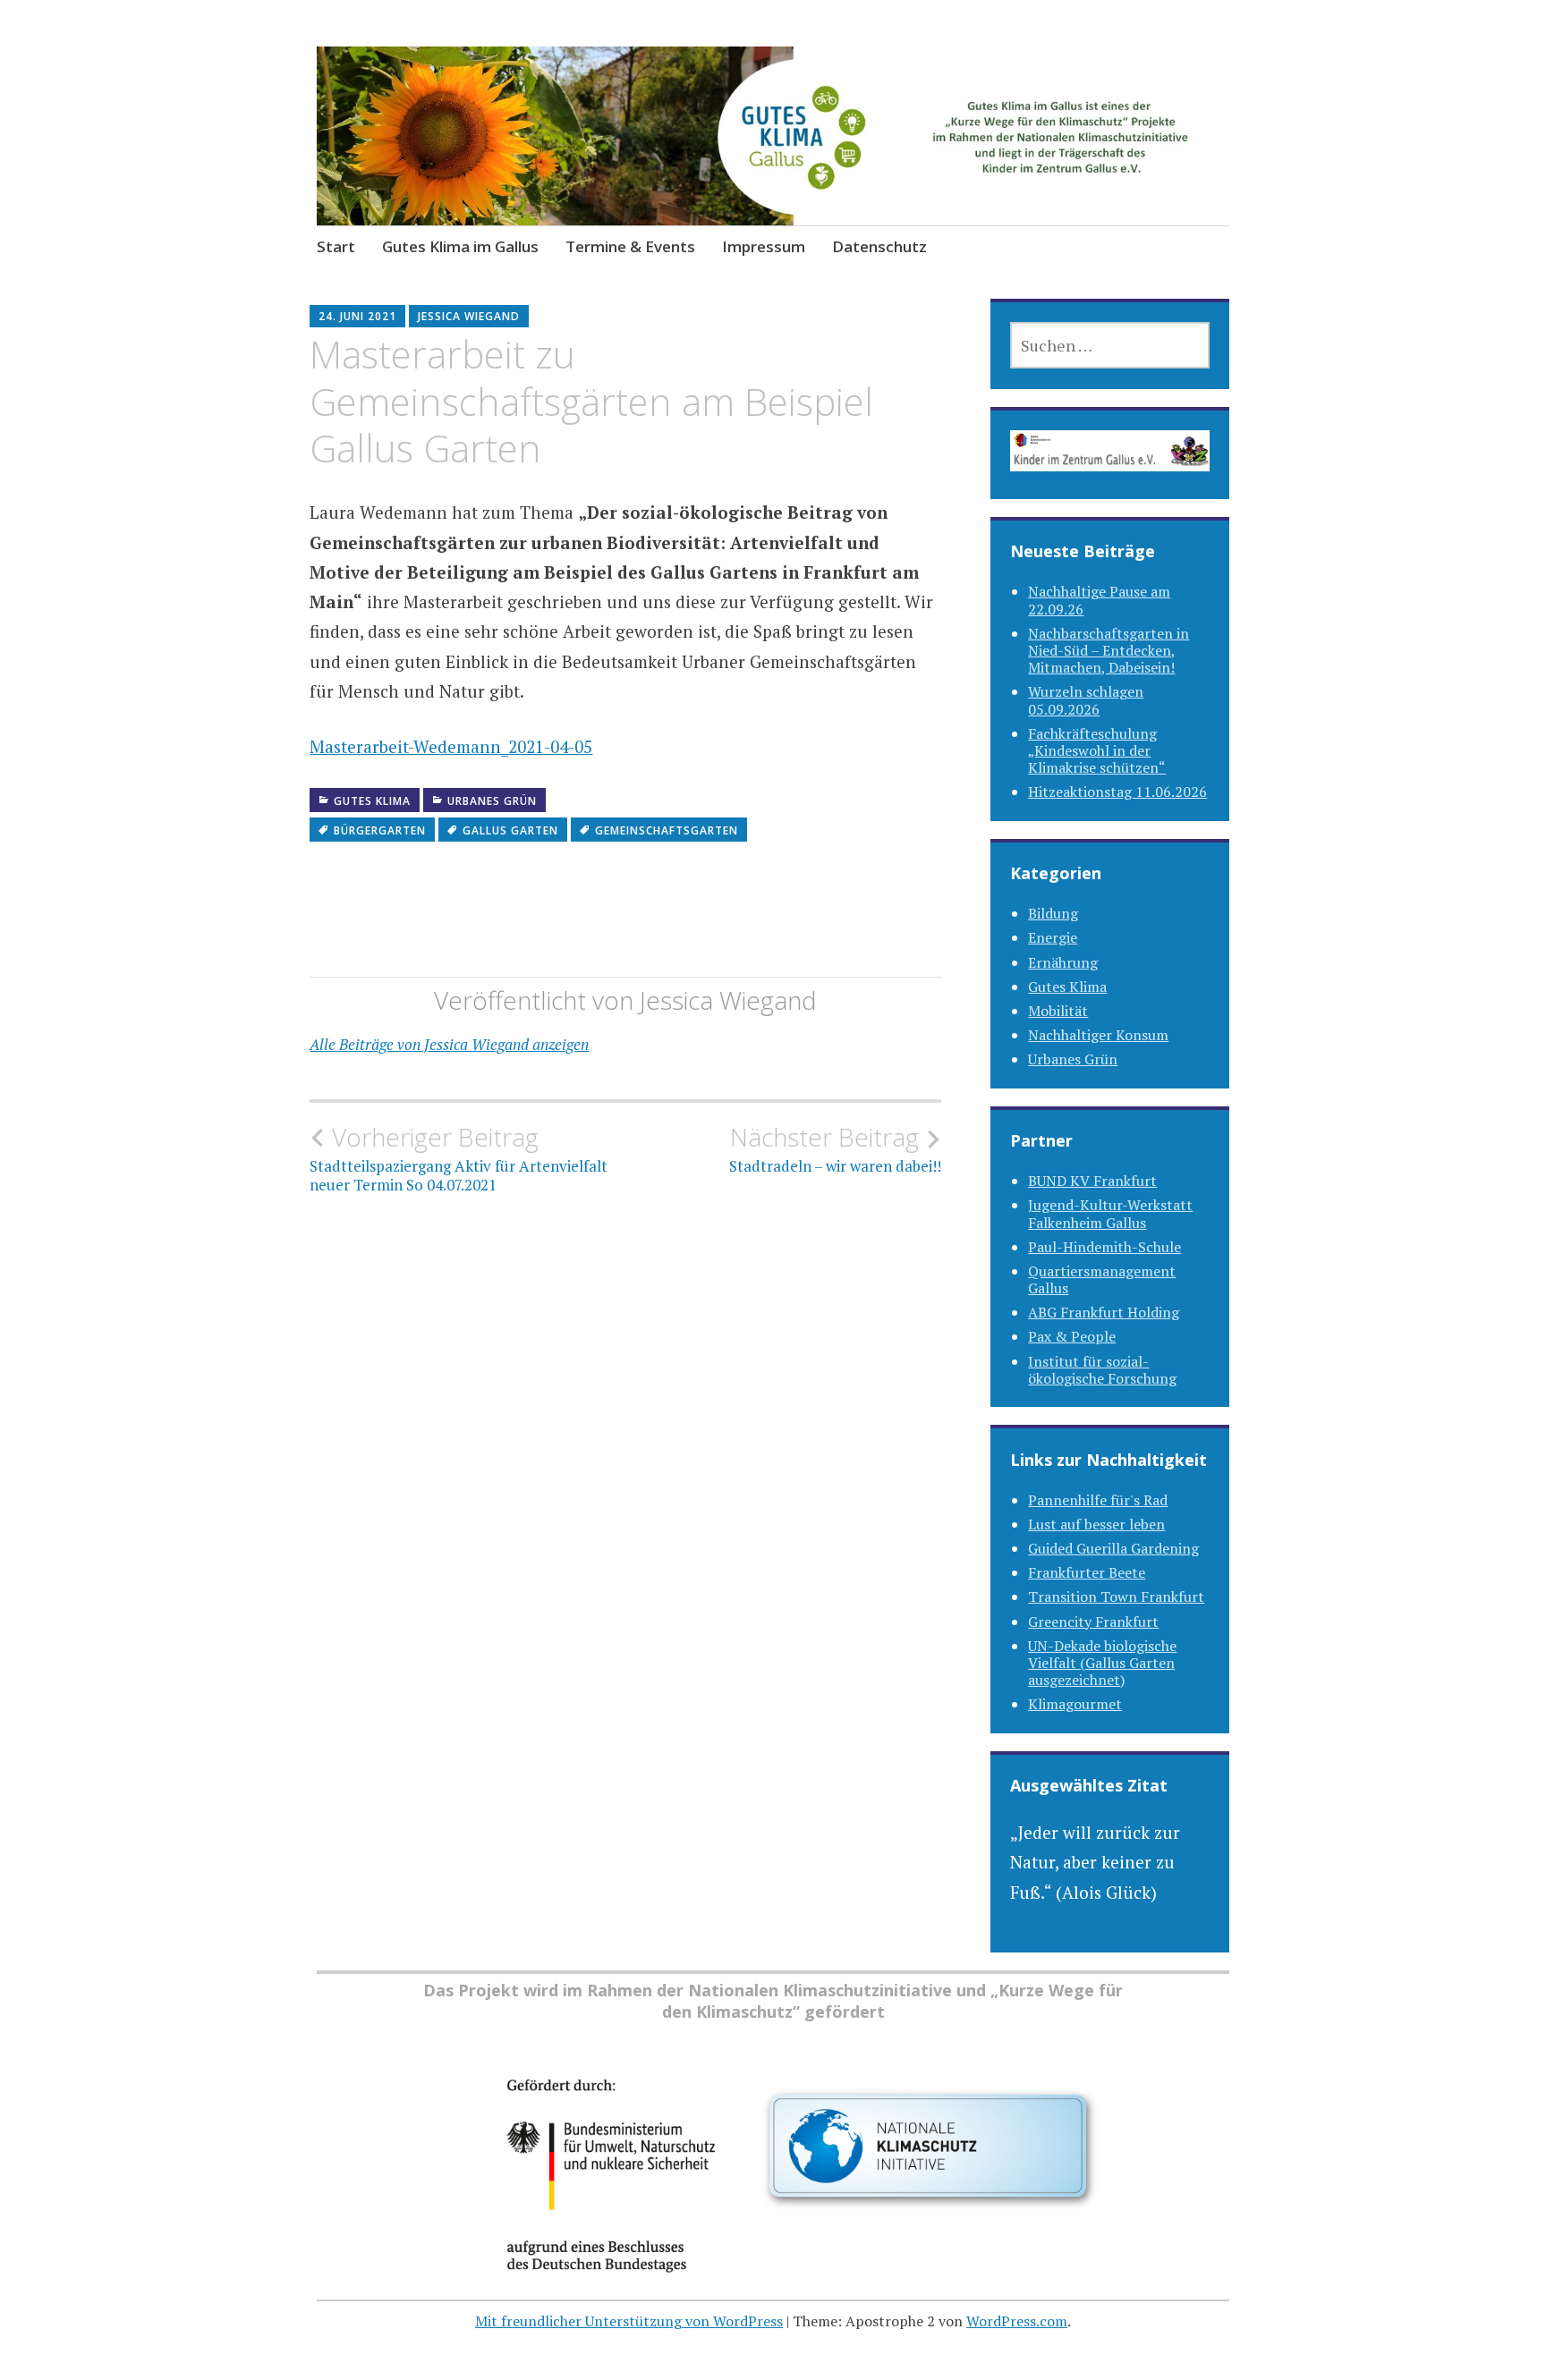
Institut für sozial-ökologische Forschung (1102, 1370)
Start (336, 246)
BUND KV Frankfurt (1092, 1181)
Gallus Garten (510, 830)
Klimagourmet (1075, 1704)
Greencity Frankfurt (1093, 1622)
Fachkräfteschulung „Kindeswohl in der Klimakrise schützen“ (1097, 750)
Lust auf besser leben (1096, 1524)
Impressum (764, 246)
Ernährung (1063, 962)
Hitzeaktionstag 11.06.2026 (1117, 792)
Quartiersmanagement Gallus (1102, 1279)
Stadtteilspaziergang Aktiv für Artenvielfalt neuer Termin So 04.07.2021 (459, 1158)
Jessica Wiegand (469, 316)
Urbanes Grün (492, 801)
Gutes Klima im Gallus (460, 246)
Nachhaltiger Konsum (1098, 1035)
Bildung (1053, 913)
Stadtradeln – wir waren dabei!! (835, 1149)
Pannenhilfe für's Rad (1098, 1500)
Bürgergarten (380, 830)
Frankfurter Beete (1087, 1572)
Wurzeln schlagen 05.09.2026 (1086, 700)
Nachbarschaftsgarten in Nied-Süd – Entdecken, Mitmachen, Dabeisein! (1109, 650)
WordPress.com (1017, 2321)
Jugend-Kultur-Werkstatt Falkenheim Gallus (1110, 1213)
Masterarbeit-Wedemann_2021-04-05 (451, 746)
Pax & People (1072, 1336)
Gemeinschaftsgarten (667, 830)
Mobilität (1058, 1011)
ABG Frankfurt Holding (1104, 1312)
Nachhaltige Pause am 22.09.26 (1099, 600)
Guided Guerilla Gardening (1113, 1548)
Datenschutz (879, 246)
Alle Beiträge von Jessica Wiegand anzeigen (449, 1044)
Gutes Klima (372, 801)
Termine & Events (630, 246)
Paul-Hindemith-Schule (1104, 1247)
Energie (1053, 937)
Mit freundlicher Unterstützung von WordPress (629, 2321)
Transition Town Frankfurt (1116, 1597)
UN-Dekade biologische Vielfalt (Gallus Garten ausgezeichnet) (1102, 1663)
